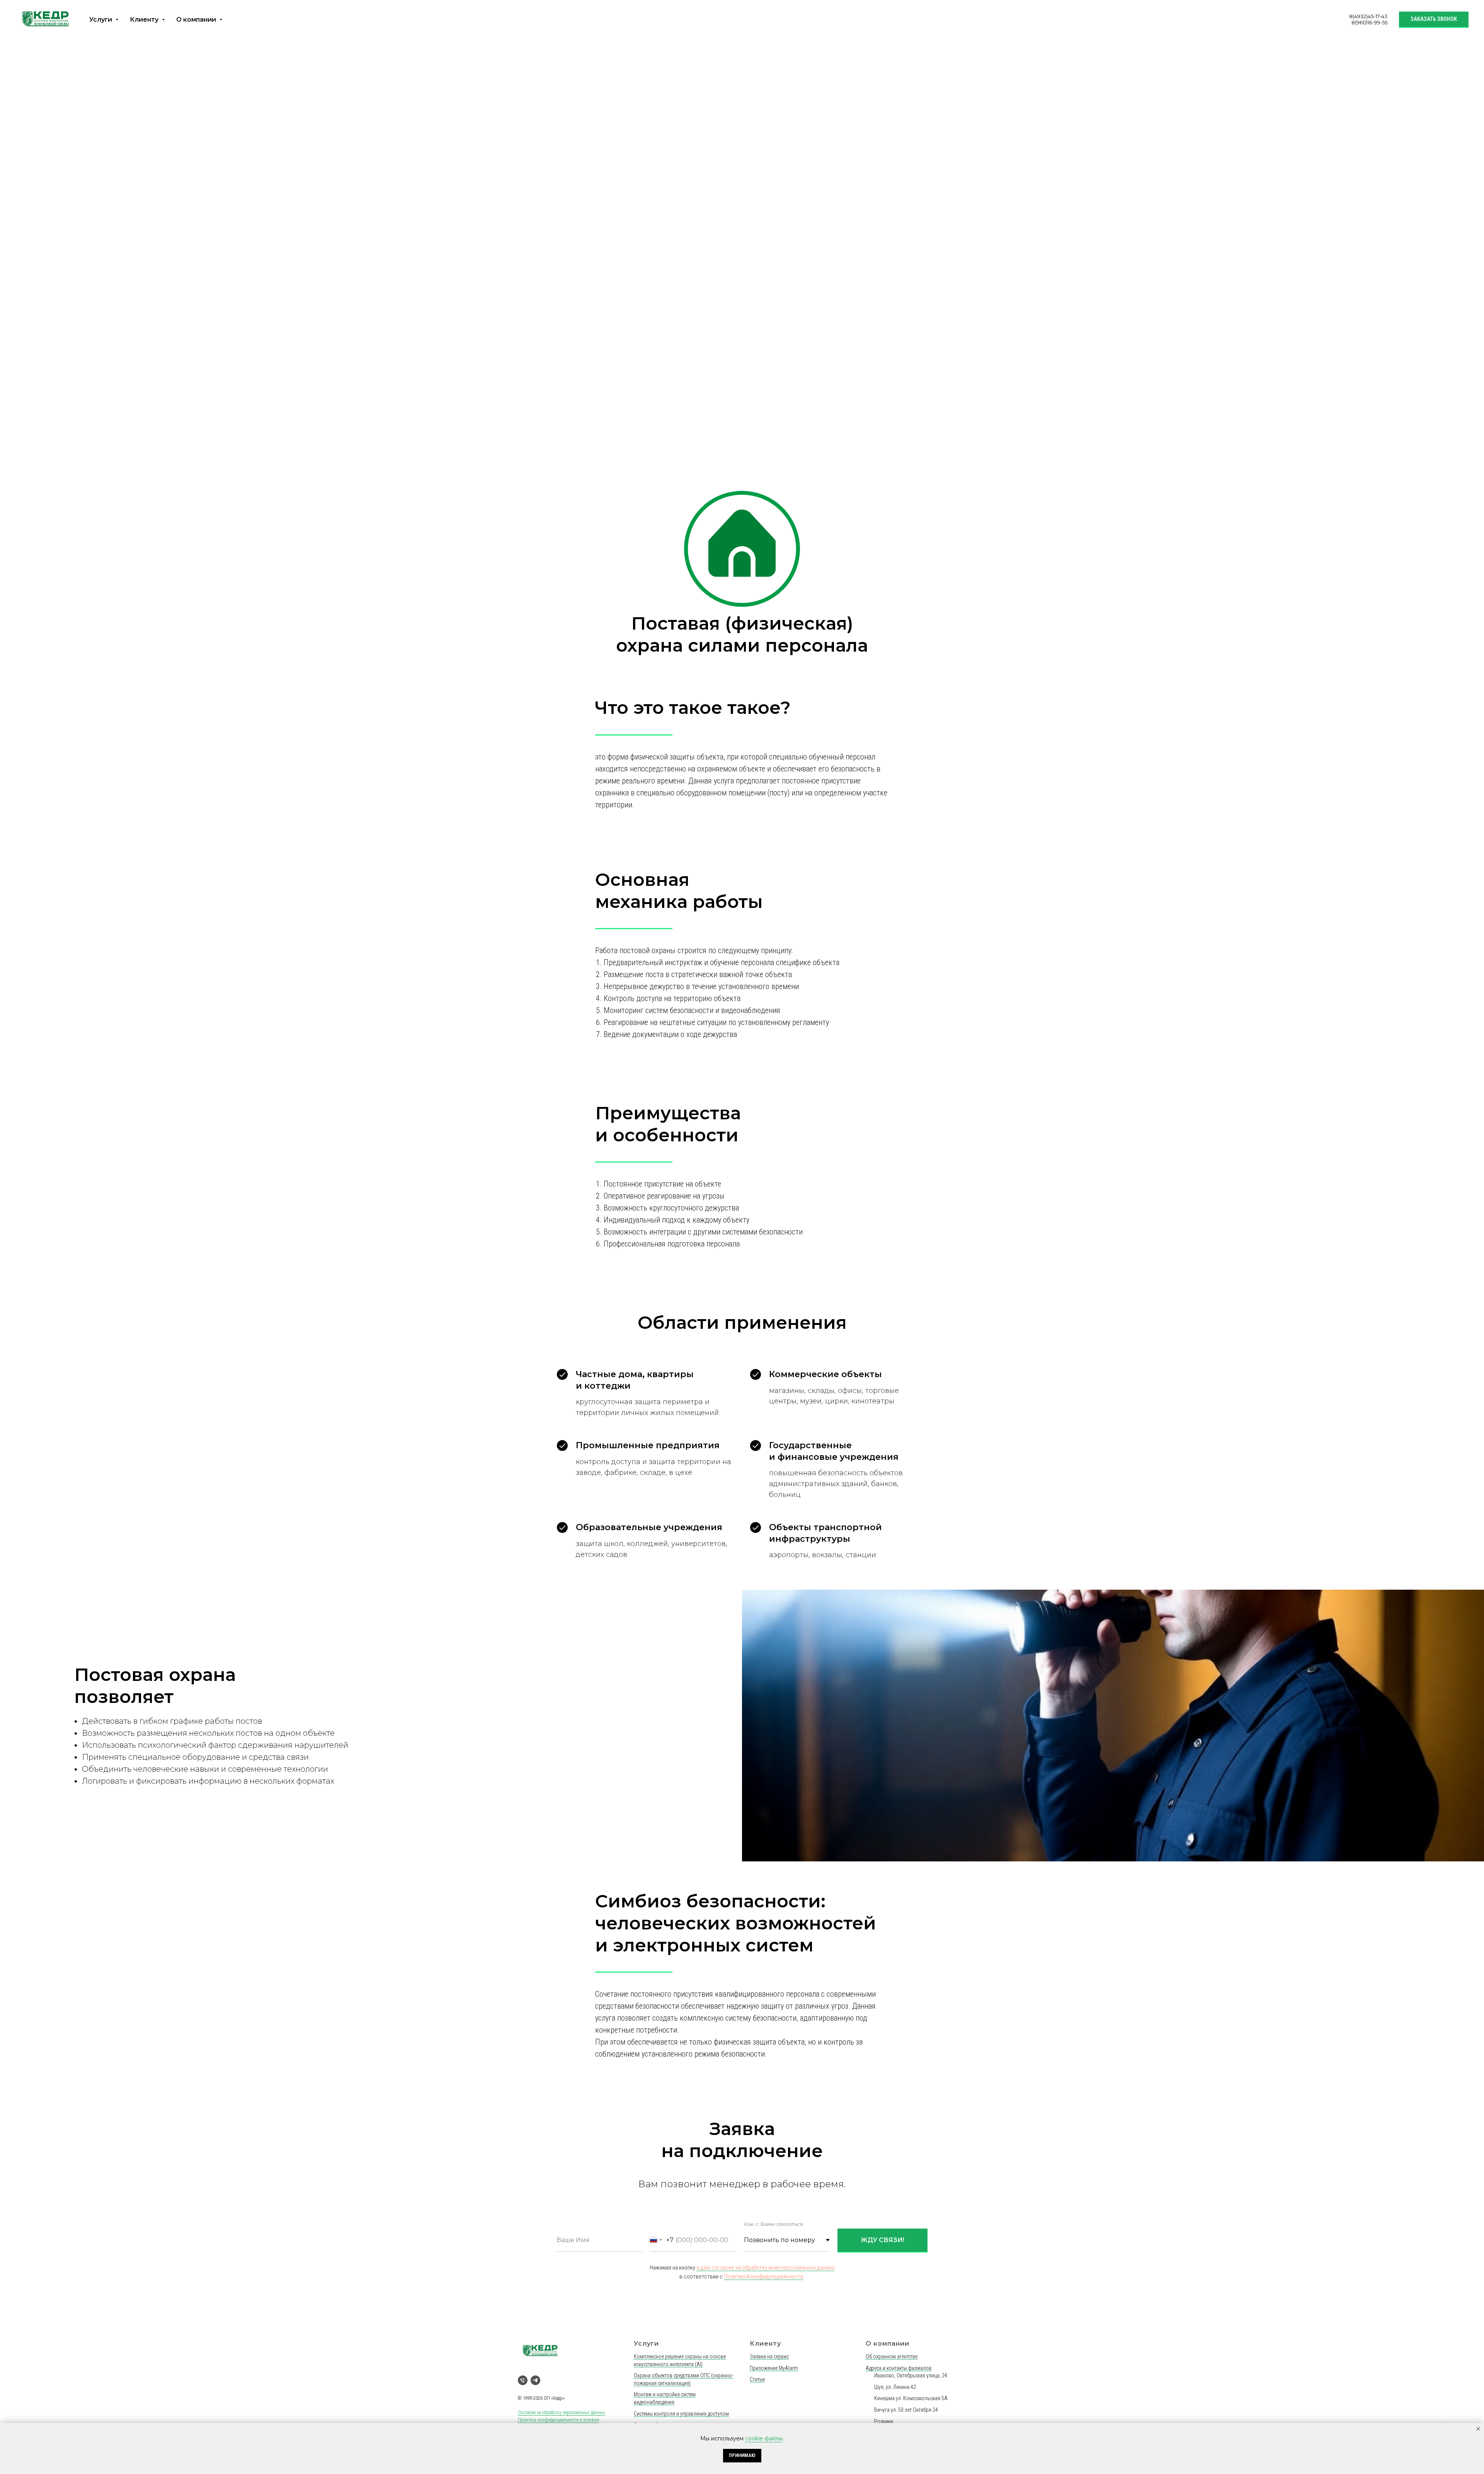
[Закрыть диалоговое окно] (1472, 12)
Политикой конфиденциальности (763, 1323)
